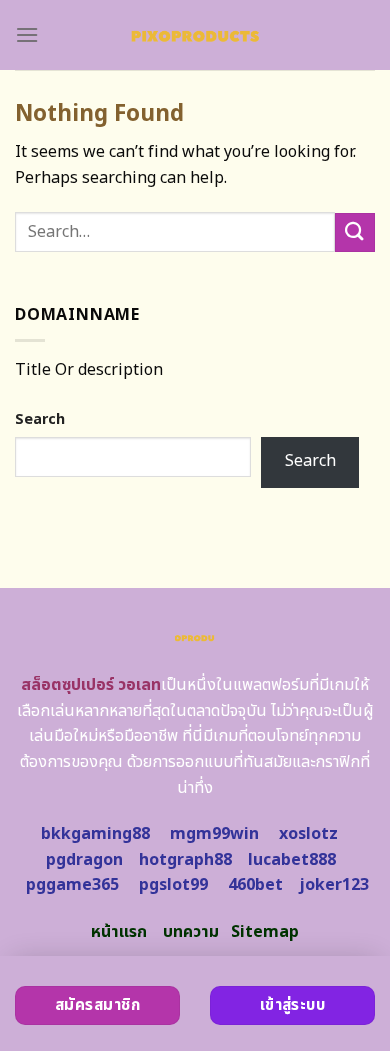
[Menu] (27, 34)
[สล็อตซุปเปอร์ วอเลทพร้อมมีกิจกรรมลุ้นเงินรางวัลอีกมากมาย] (195, 35)
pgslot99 (173, 885)
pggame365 (72, 885)
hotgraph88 (185, 860)
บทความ (191, 932)
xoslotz (308, 834)
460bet (255, 885)
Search (40, 419)
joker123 (334, 885)
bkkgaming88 (95, 834)
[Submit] (355, 232)
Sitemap (265, 932)
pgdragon (84, 860)
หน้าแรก (119, 932)
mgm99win (214, 834)
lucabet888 (292, 860)
